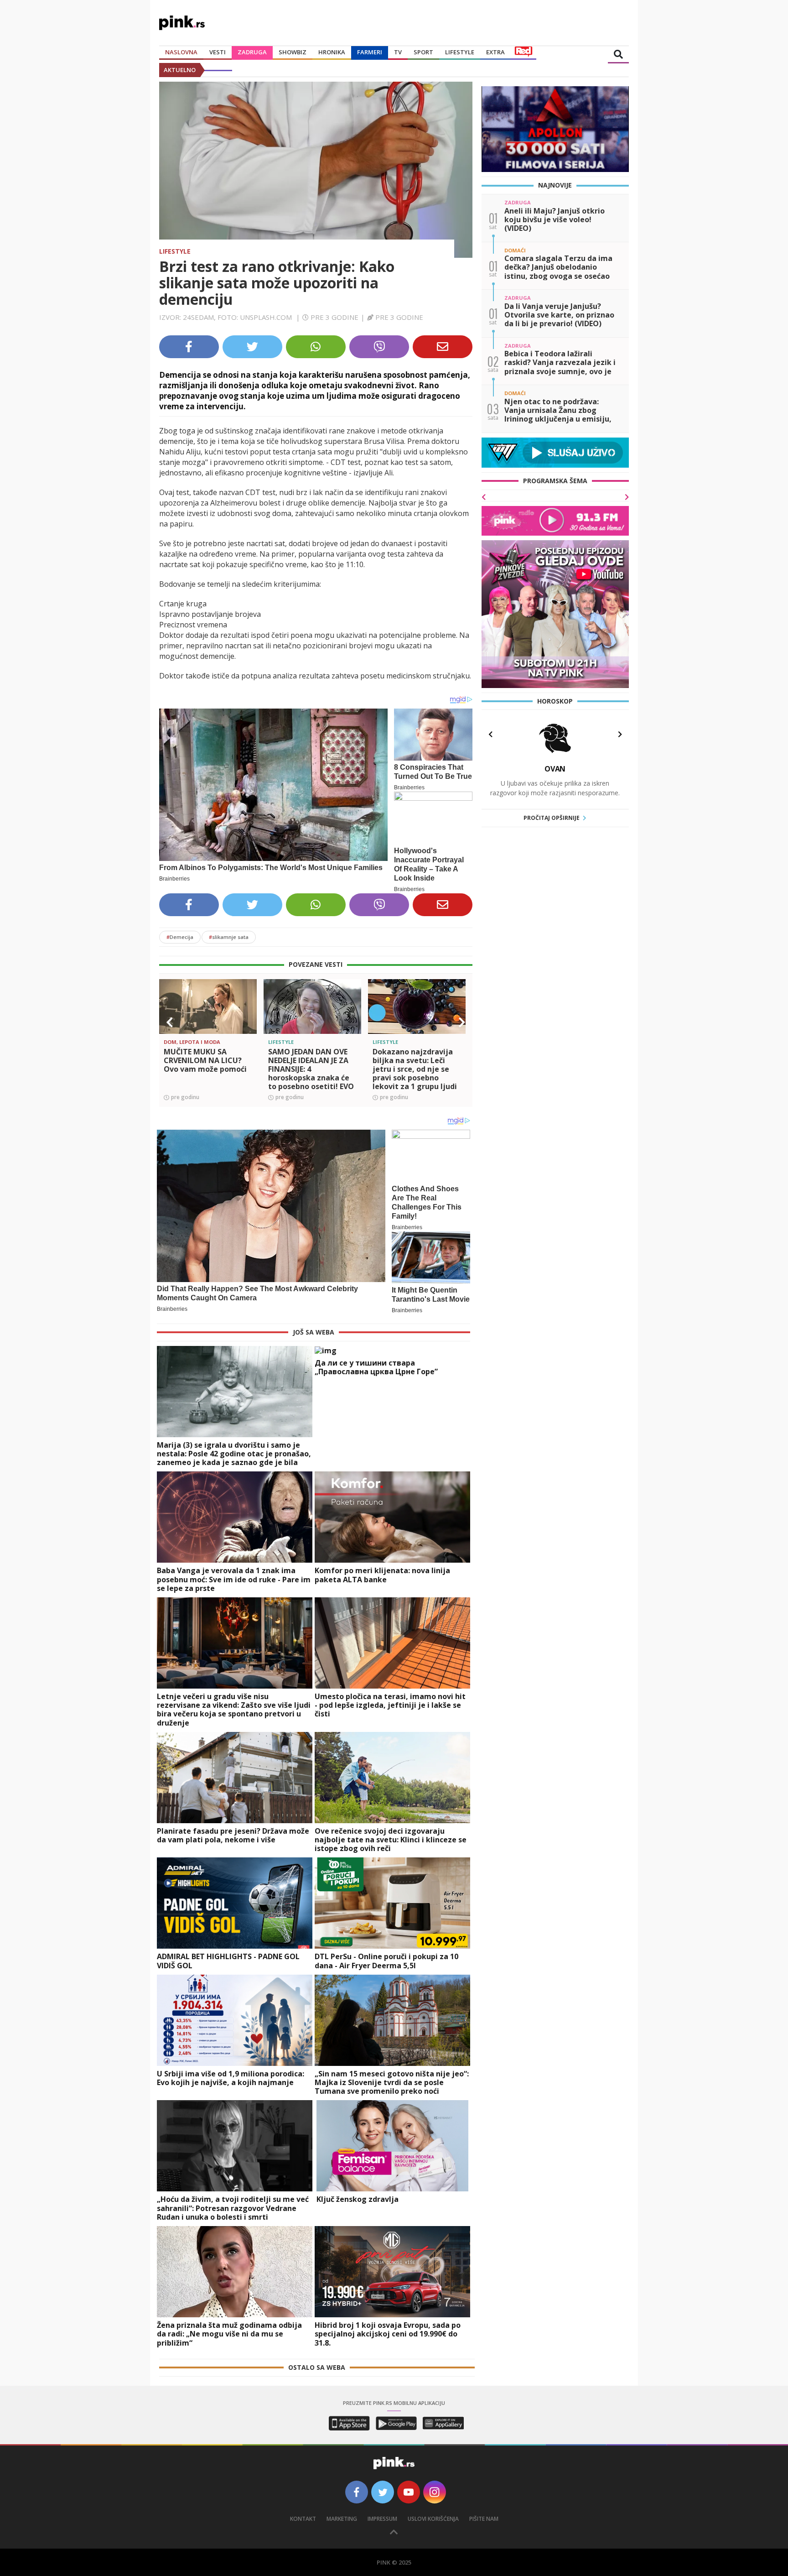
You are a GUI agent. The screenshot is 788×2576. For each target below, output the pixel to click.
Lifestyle (175, 251)
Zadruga (252, 52)
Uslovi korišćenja (433, 2519)
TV (398, 52)
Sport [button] (423, 52)
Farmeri (370, 52)
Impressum (382, 2519)
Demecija (180, 937)
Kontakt (303, 2519)
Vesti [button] (218, 52)
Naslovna (181, 52)
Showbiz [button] (293, 52)
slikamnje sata (229, 937)
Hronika (332, 52)
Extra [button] (495, 52)
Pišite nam (484, 2519)
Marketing (342, 2519)
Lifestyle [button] (460, 52)
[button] (170, 1022)
